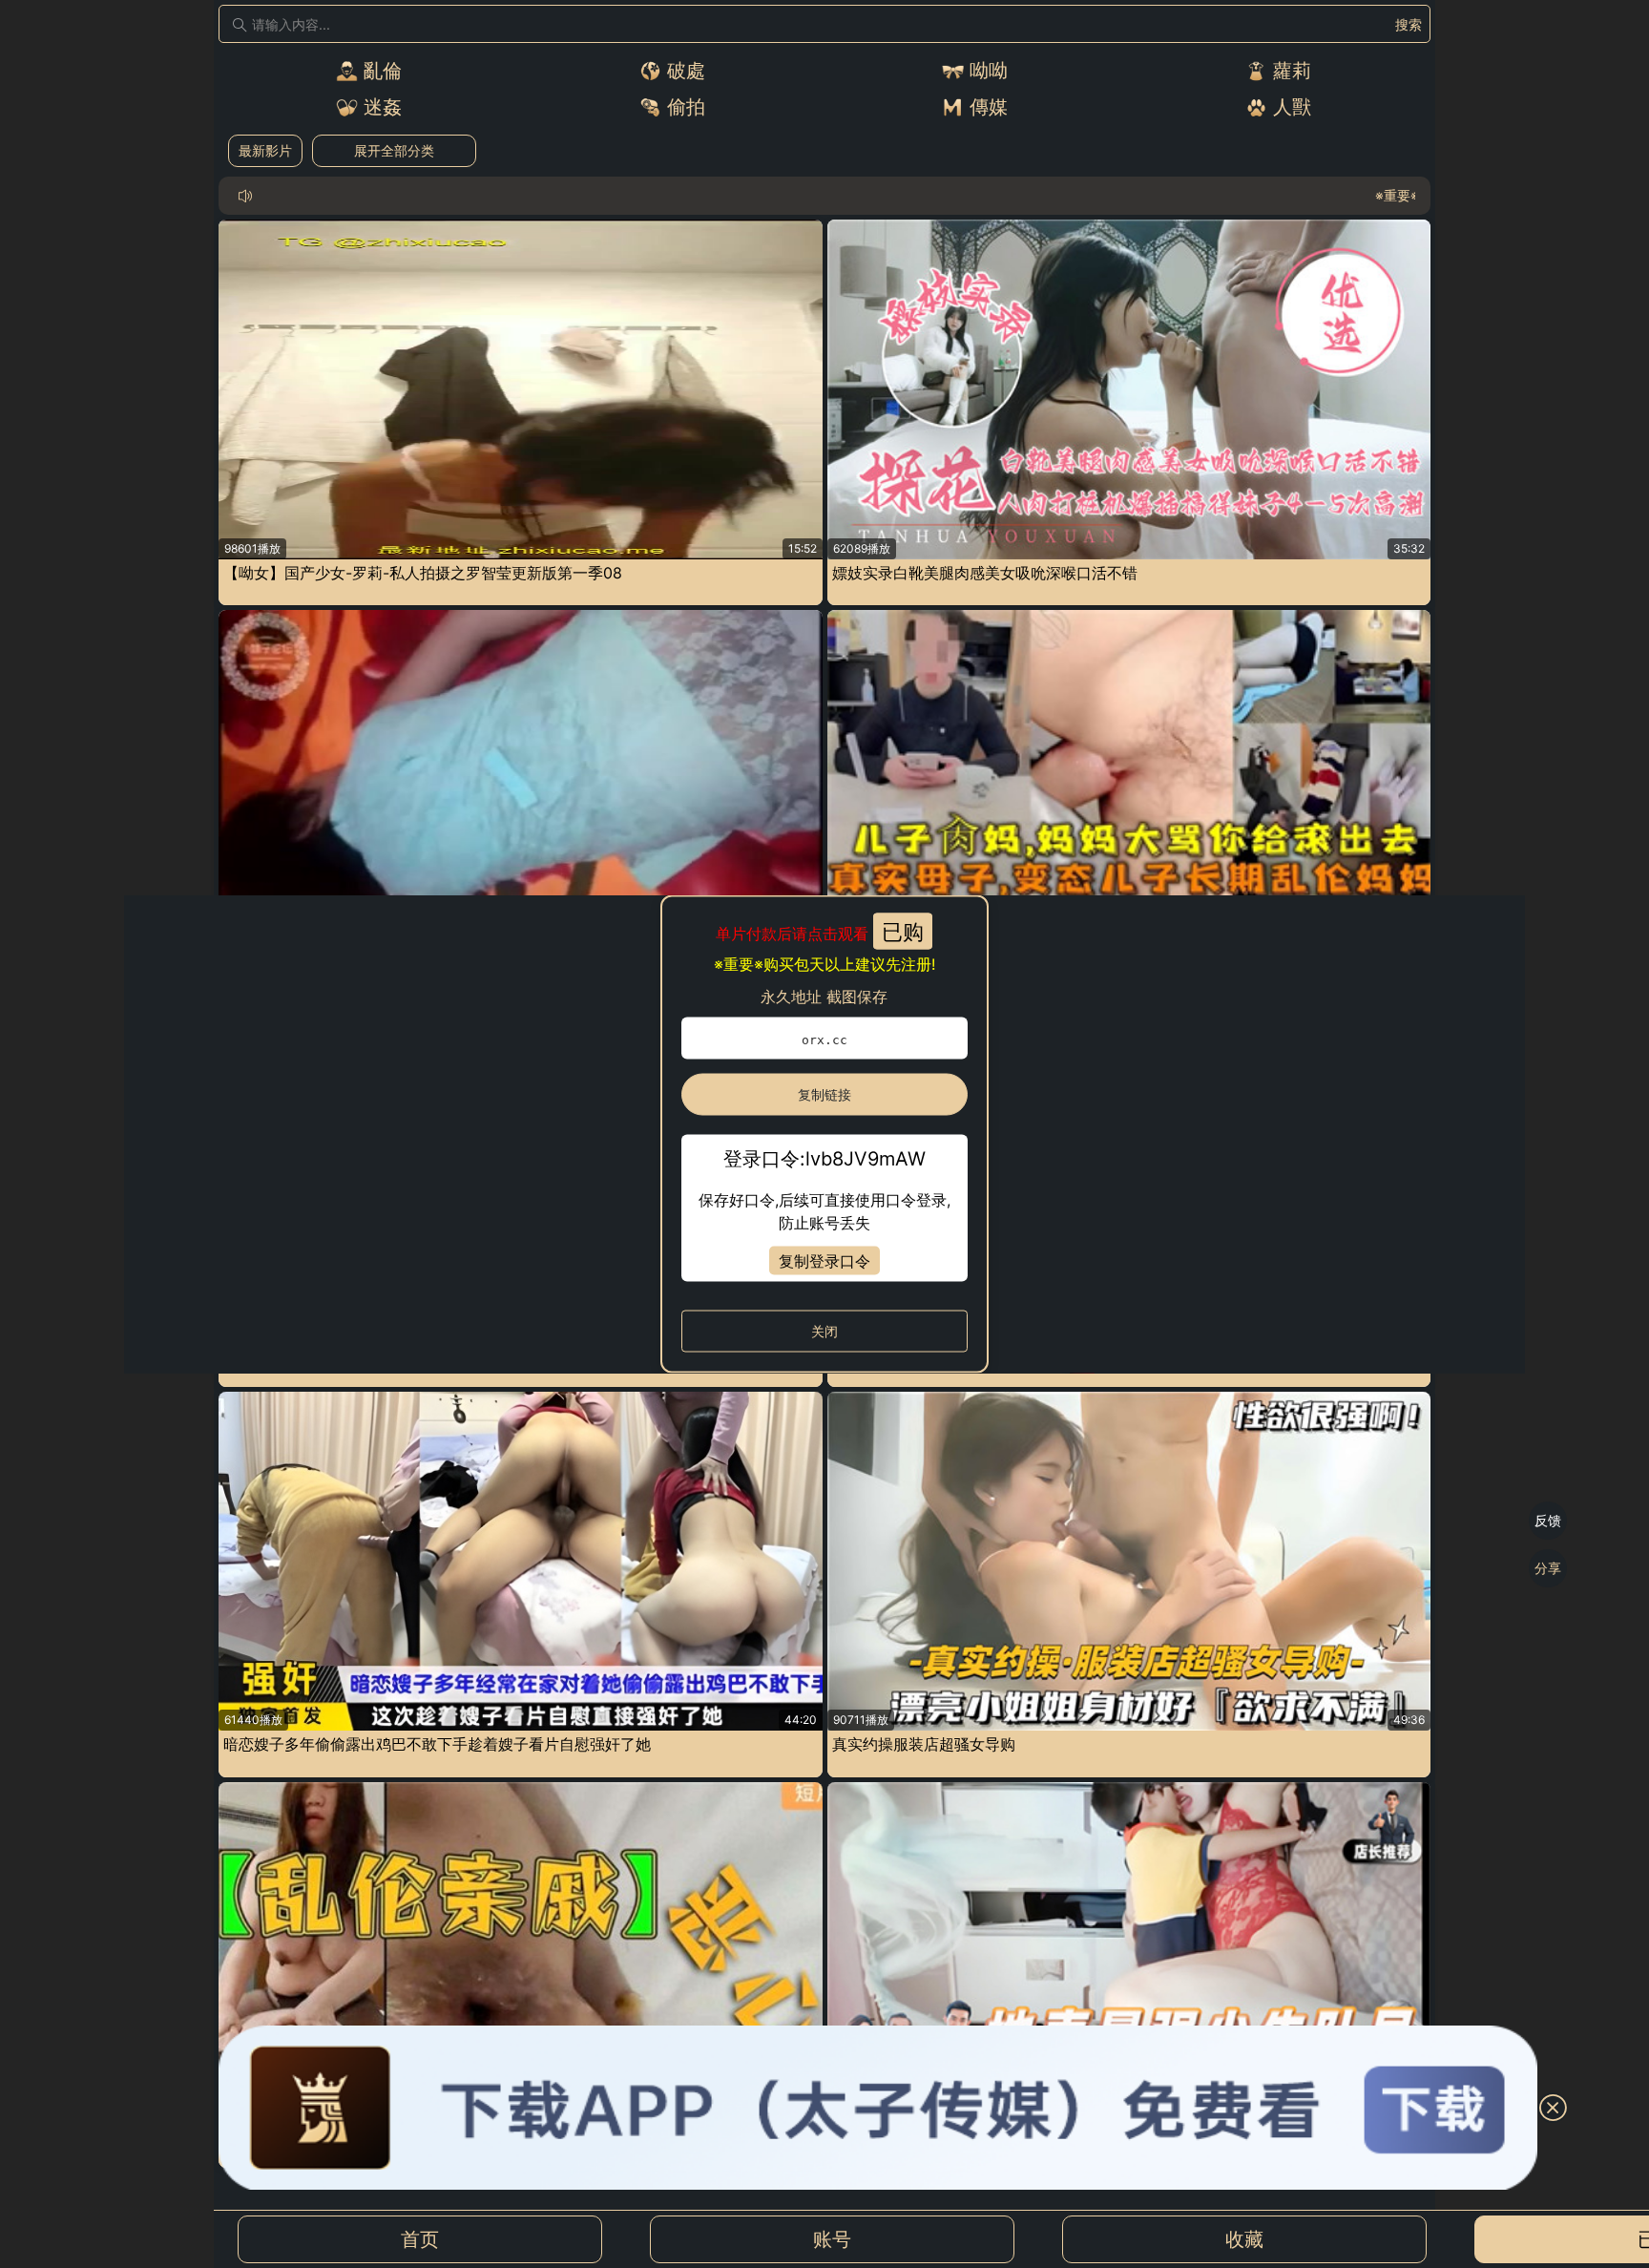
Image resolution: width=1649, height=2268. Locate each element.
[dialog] (825, 1134)
